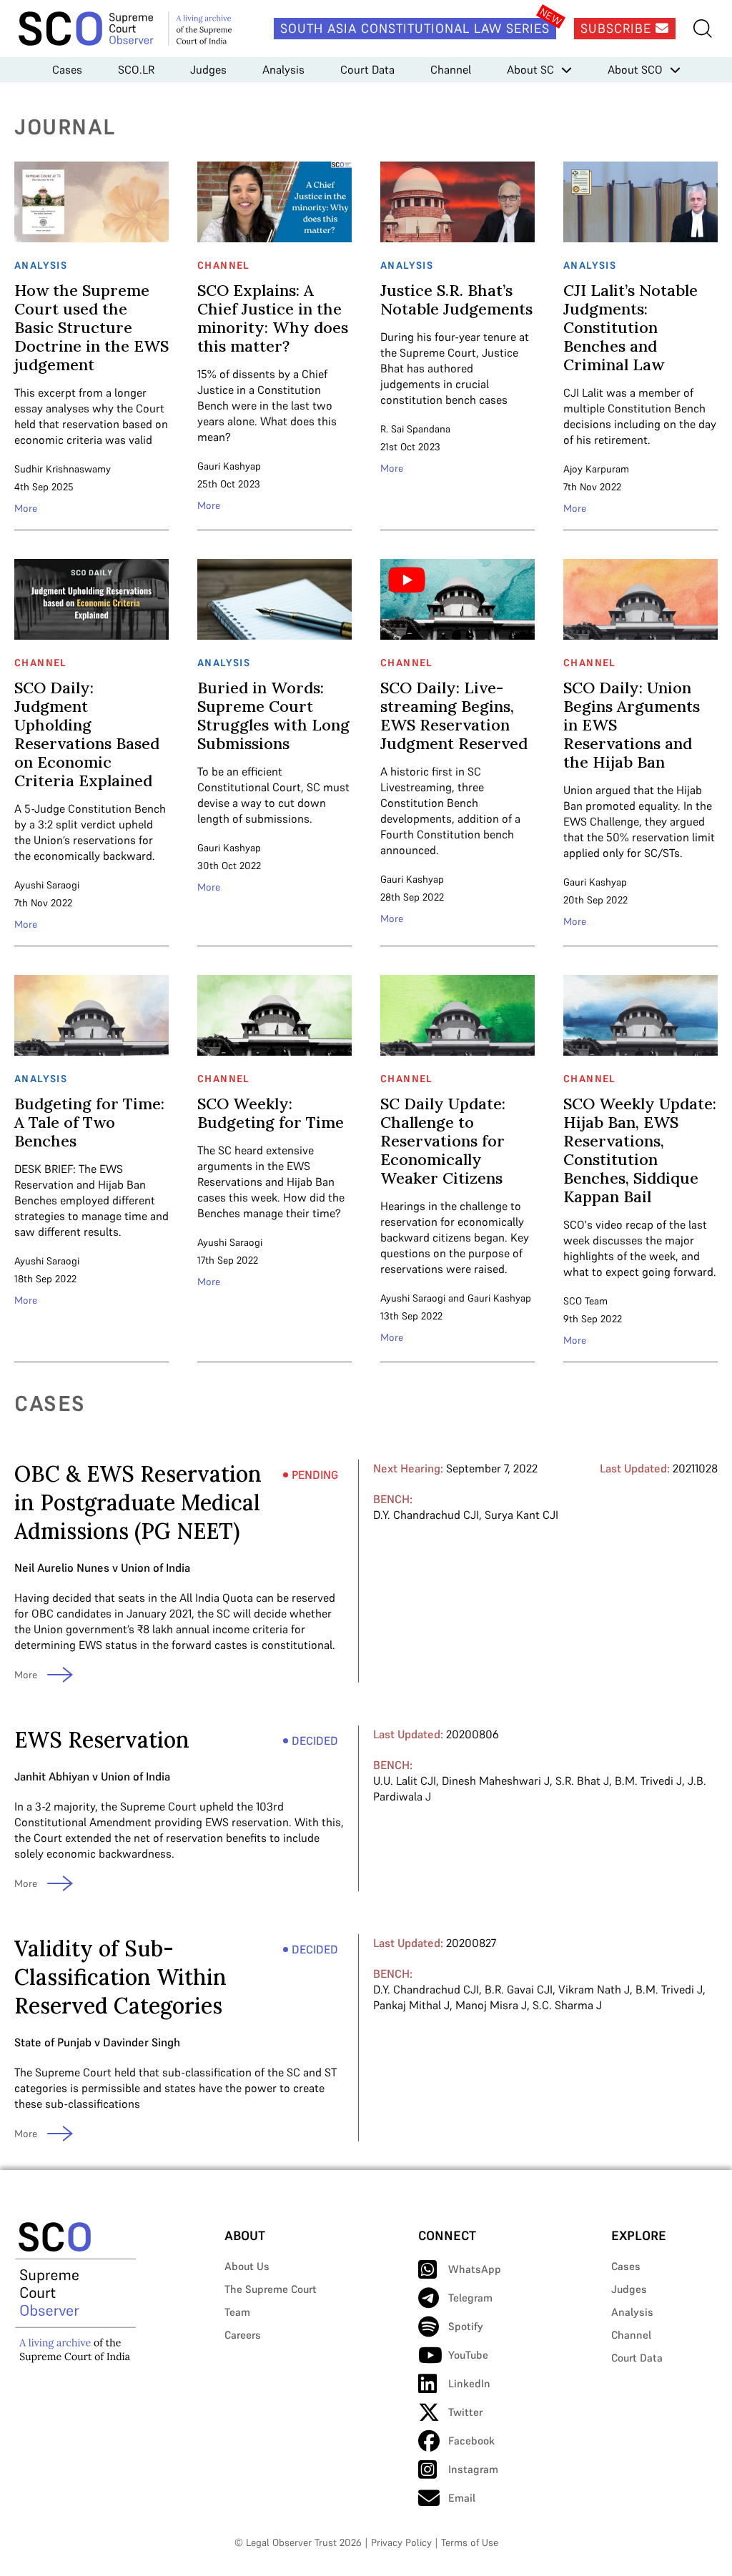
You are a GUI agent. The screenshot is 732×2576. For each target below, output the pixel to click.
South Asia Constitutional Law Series (415, 28)
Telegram (470, 2298)
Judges (208, 69)
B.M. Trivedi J (648, 1780)
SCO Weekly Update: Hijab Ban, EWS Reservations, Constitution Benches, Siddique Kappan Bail (640, 1150)
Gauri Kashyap (229, 466)
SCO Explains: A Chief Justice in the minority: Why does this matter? (273, 318)
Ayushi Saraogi (47, 885)
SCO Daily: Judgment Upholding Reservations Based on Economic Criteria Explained (87, 734)
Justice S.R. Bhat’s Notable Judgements (456, 299)
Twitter (465, 2412)
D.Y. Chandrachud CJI (426, 1515)
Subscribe (618, 28)
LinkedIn (469, 2383)
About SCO (635, 69)
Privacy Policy (401, 2542)
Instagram (473, 2469)
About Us (247, 2266)
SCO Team (585, 1301)
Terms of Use (470, 2542)
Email (462, 2498)
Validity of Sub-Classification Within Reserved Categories (120, 1977)
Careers (243, 2335)
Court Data (367, 69)
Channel (451, 69)
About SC (530, 69)
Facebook (471, 2441)
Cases (67, 69)
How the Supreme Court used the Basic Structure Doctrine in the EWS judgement (91, 327)
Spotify (466, 2326)
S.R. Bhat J (582, 1780)
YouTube (468, 2355)
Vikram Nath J (594, 1989)
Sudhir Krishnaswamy (63, 469)
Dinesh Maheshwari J (496, 1780)
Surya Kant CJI (521, 1515)
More (26, 508)
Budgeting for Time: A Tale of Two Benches (89, 1122)
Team (237, 2312)
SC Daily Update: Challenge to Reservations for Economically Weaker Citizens (443, 1141)
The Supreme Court (271, 2289)
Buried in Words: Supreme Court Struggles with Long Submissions (273, 715)
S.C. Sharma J (567, 2005)
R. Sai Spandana (415, 429)
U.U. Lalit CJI (405, 1780)
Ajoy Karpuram (596, 469)
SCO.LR (136, 69)
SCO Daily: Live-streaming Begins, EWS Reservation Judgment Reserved (454, 715)
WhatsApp (475, 2269)
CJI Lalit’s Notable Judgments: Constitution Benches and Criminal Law (630, 327)
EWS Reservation (102, 1740)
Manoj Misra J (491, 2005)
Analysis (283, 69)
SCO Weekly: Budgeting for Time (271, 1113)
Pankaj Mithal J (411, 2005)
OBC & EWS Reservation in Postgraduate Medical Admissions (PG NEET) (138, 1502)
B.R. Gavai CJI (519, 1989)
